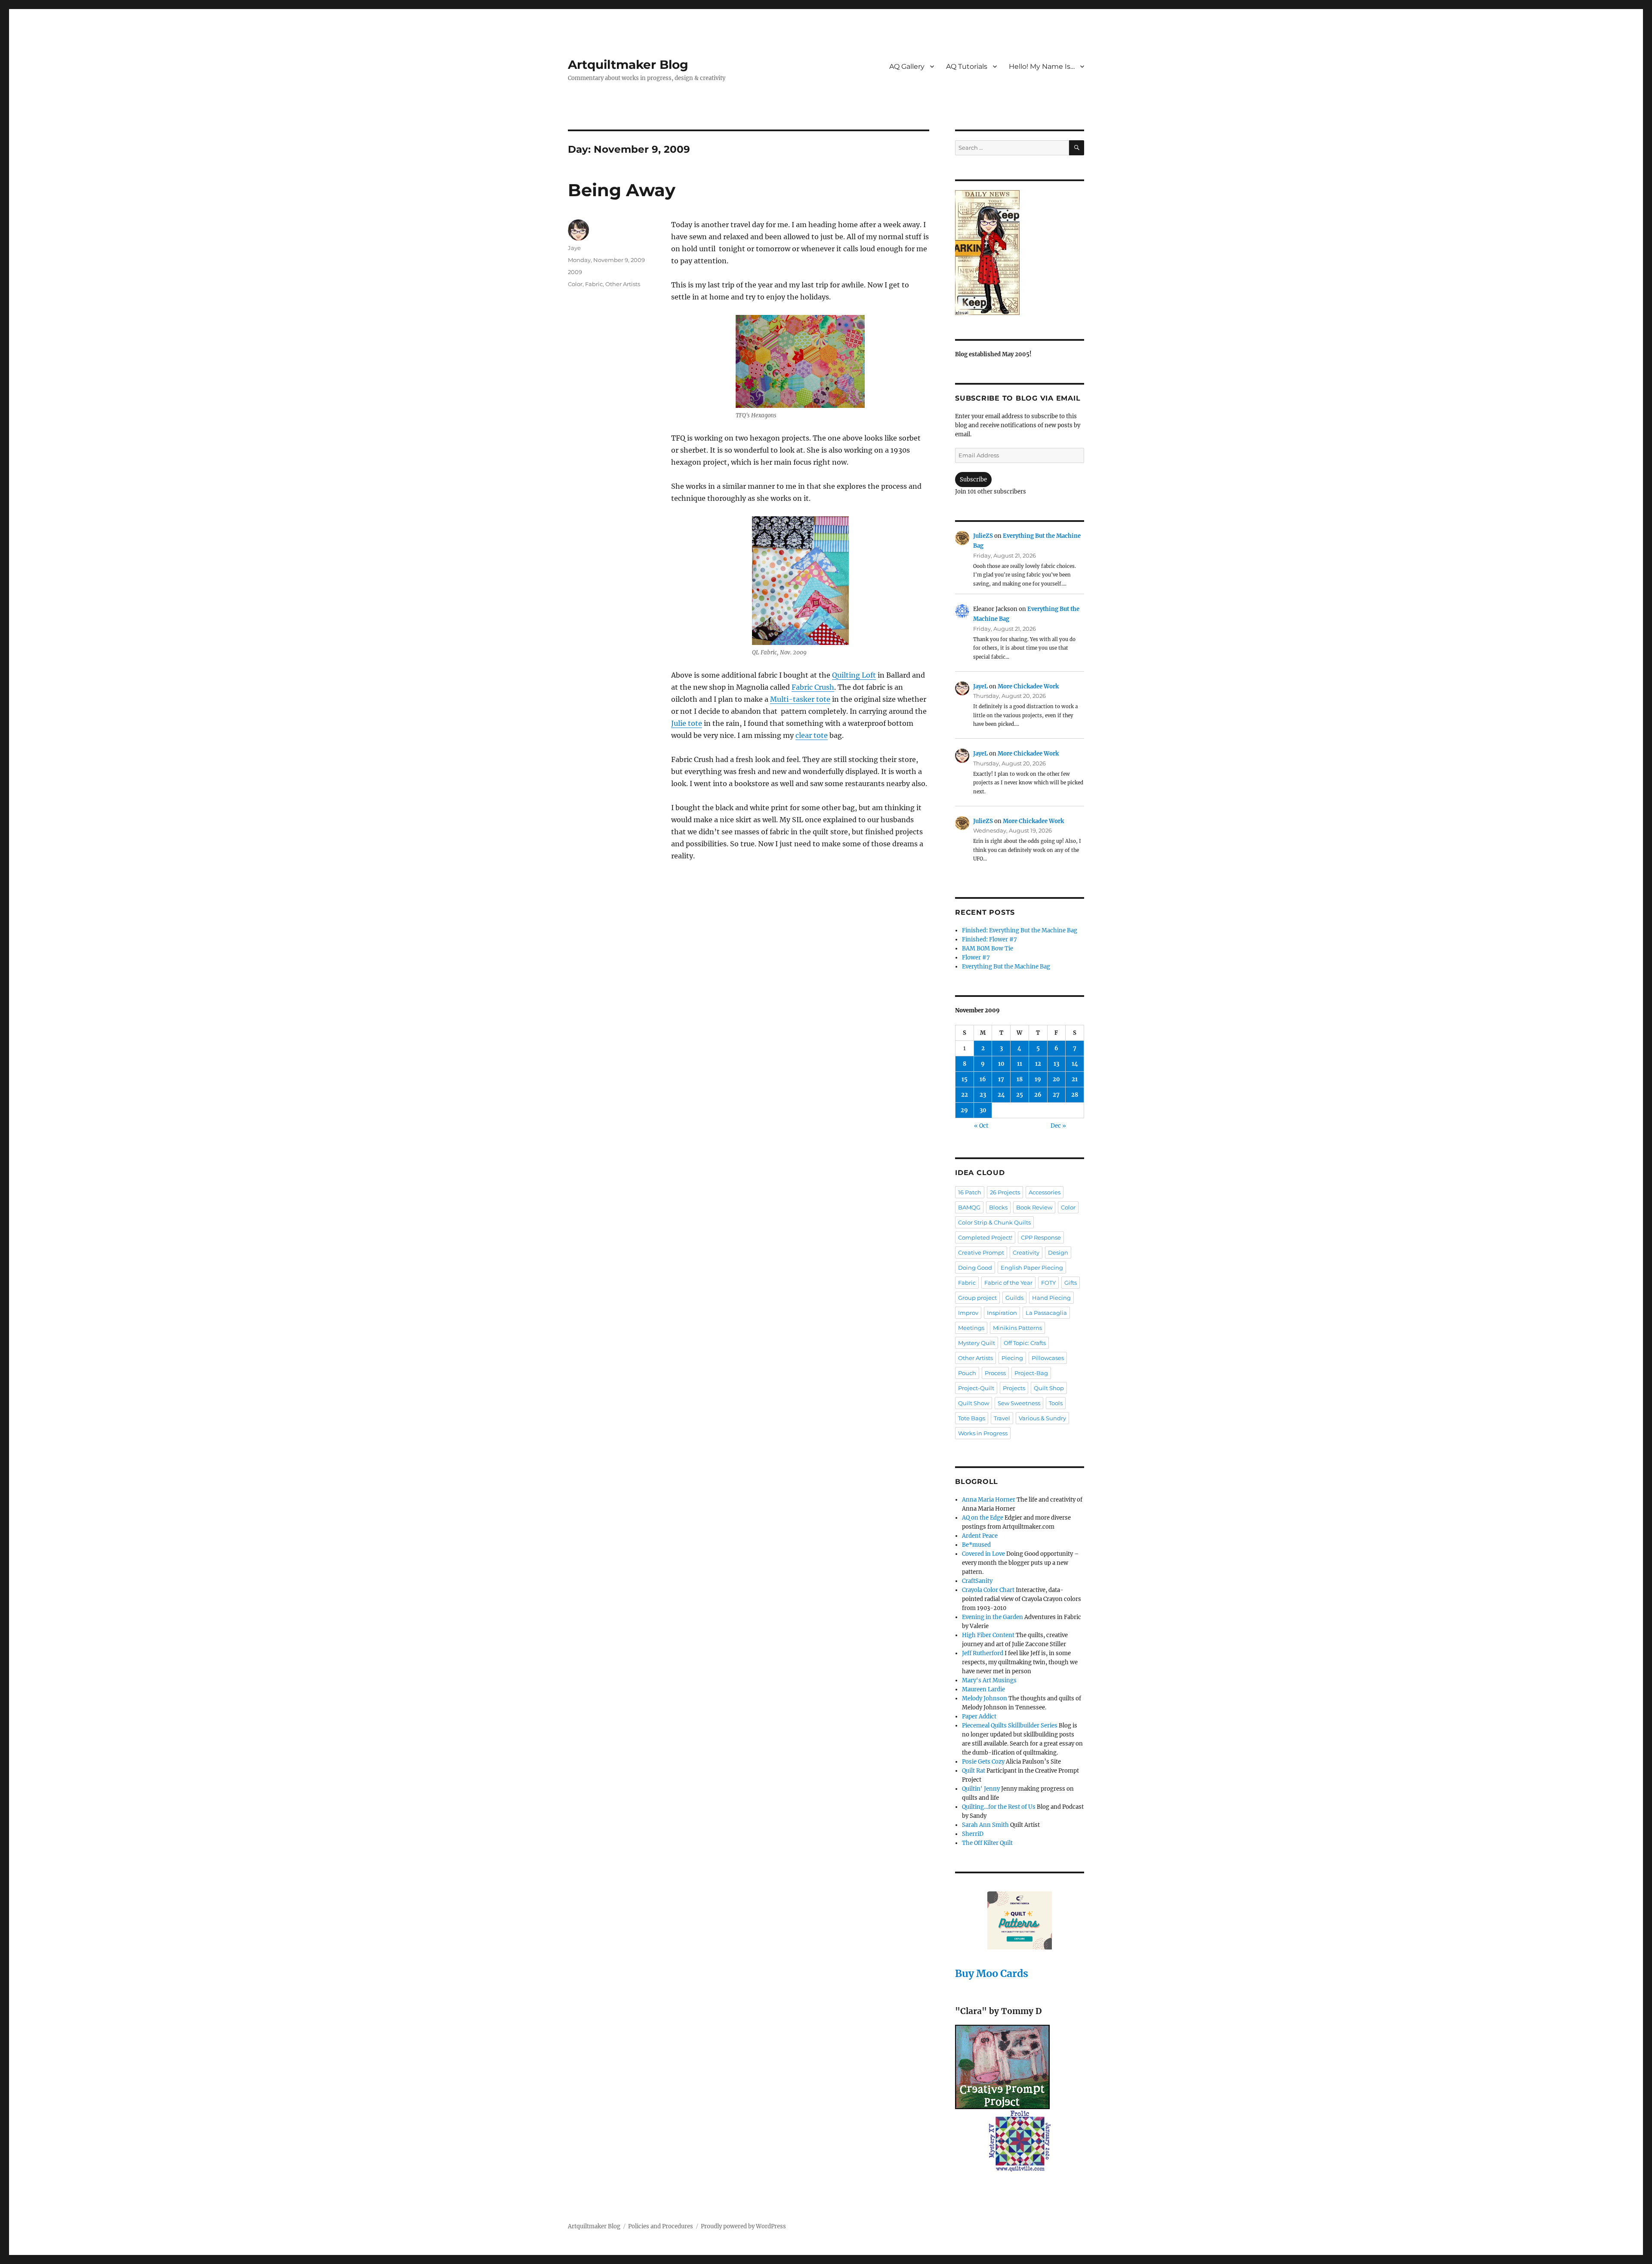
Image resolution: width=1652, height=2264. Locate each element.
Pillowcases (1048, 1358)
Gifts (1071, 1283)
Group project (977, 1298)
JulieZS (983, 536)
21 (1075, 1079)
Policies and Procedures (661, 2226)
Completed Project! (985, 1237)
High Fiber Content (988, 1635)
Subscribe (973, 480)
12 (1038, 1064)
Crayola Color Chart (988, 1590)
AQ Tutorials (967, 66)
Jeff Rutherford (983, 1653)
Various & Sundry (1042, 1418)
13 (1056, 1064)
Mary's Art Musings (989, 1680)
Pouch (967, 1373)
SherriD (973, 1834)
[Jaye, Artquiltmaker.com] (1020, 253)
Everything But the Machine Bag (1006, 967)
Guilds (1014, 1298)
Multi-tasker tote (800, 699)
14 (1075, 1064)
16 (983, 1079)
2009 (575, 272)
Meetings (971, 1328)
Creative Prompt (981, 1252)
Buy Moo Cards (992, 1973)
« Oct (981, 1126)
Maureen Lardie (983, 1689)
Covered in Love (983, 1554)
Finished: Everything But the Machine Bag (1020, 930)
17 (1001, 1079)
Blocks (998, 1207)
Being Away (622, 190)
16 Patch (970, 1192)
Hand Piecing (1051, 1298)
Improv (968, 1313)
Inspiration (1002, 1313)
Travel (1002, 1418)
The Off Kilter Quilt (987, 1843)
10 (1001, 1064)
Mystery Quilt (977, 1343)
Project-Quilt (976, 1388)
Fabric (594, 284)
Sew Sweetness (1019, 1403)
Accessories (1045, 1192)
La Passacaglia (1046, 1313)
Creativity (1026, 1252)
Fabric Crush (813, 687)
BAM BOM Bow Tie (988, 948)
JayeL (980, 686)
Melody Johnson (985, 1698)
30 (983, 1110)
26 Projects (1005, 1192)
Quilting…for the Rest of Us (999, 1807)
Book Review (1034, 1207)
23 (983, 1095)
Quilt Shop (1049, 1388)
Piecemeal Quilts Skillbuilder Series (1010, 1726)
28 (1075, 1095)
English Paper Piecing (1032, 1268)
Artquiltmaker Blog (628, 65)
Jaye (574, 248)
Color (575, 284)
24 (1001, 1095)
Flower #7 (976, 958)
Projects (1014, 1388)
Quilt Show (974, 1403)
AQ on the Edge (983, 1518)
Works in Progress (983, 1433)
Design (1058, 1252)
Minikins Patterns (1017, 1328)
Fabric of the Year (1008, 1283)
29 (964, 1110)
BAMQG (969, 1207)
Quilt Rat (974, 1771)
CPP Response (1041, 1237)
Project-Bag (1031, 1373)
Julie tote (687, 723)
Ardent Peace (980, 1536)
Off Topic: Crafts (1025, 1343)
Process (995, 1373)
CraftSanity (977, 1581)
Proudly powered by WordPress (743, 2226)
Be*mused (976, 1545)
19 (1038, 1079)
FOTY (1048, 1283)
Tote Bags (972, 1418)
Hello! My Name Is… (1042, 66)
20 (1056, 1079)
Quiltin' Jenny (981, 1789)
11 (1020, 1064)
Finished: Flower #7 (989, 939)
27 (1056, 1095)
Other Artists (623, 284)
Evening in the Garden (992, 1617)
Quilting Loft (854, 675)
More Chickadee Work (1028, 686)
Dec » (1058, 1126)
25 (1020, 1095)
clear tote (812, 735)
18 (1020, 1079)
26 (1038, 1095)
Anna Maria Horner (989, 1500)
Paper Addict (979, 1717)
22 (965, 1095)
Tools (1056, 1403)
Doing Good (975, 1268)
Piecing (1012, 1358)
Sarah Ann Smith (985, 1825)
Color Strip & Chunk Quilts (994, 1222)
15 (965, 1079)
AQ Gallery (907, 66)
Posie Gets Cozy (983, 1762)
